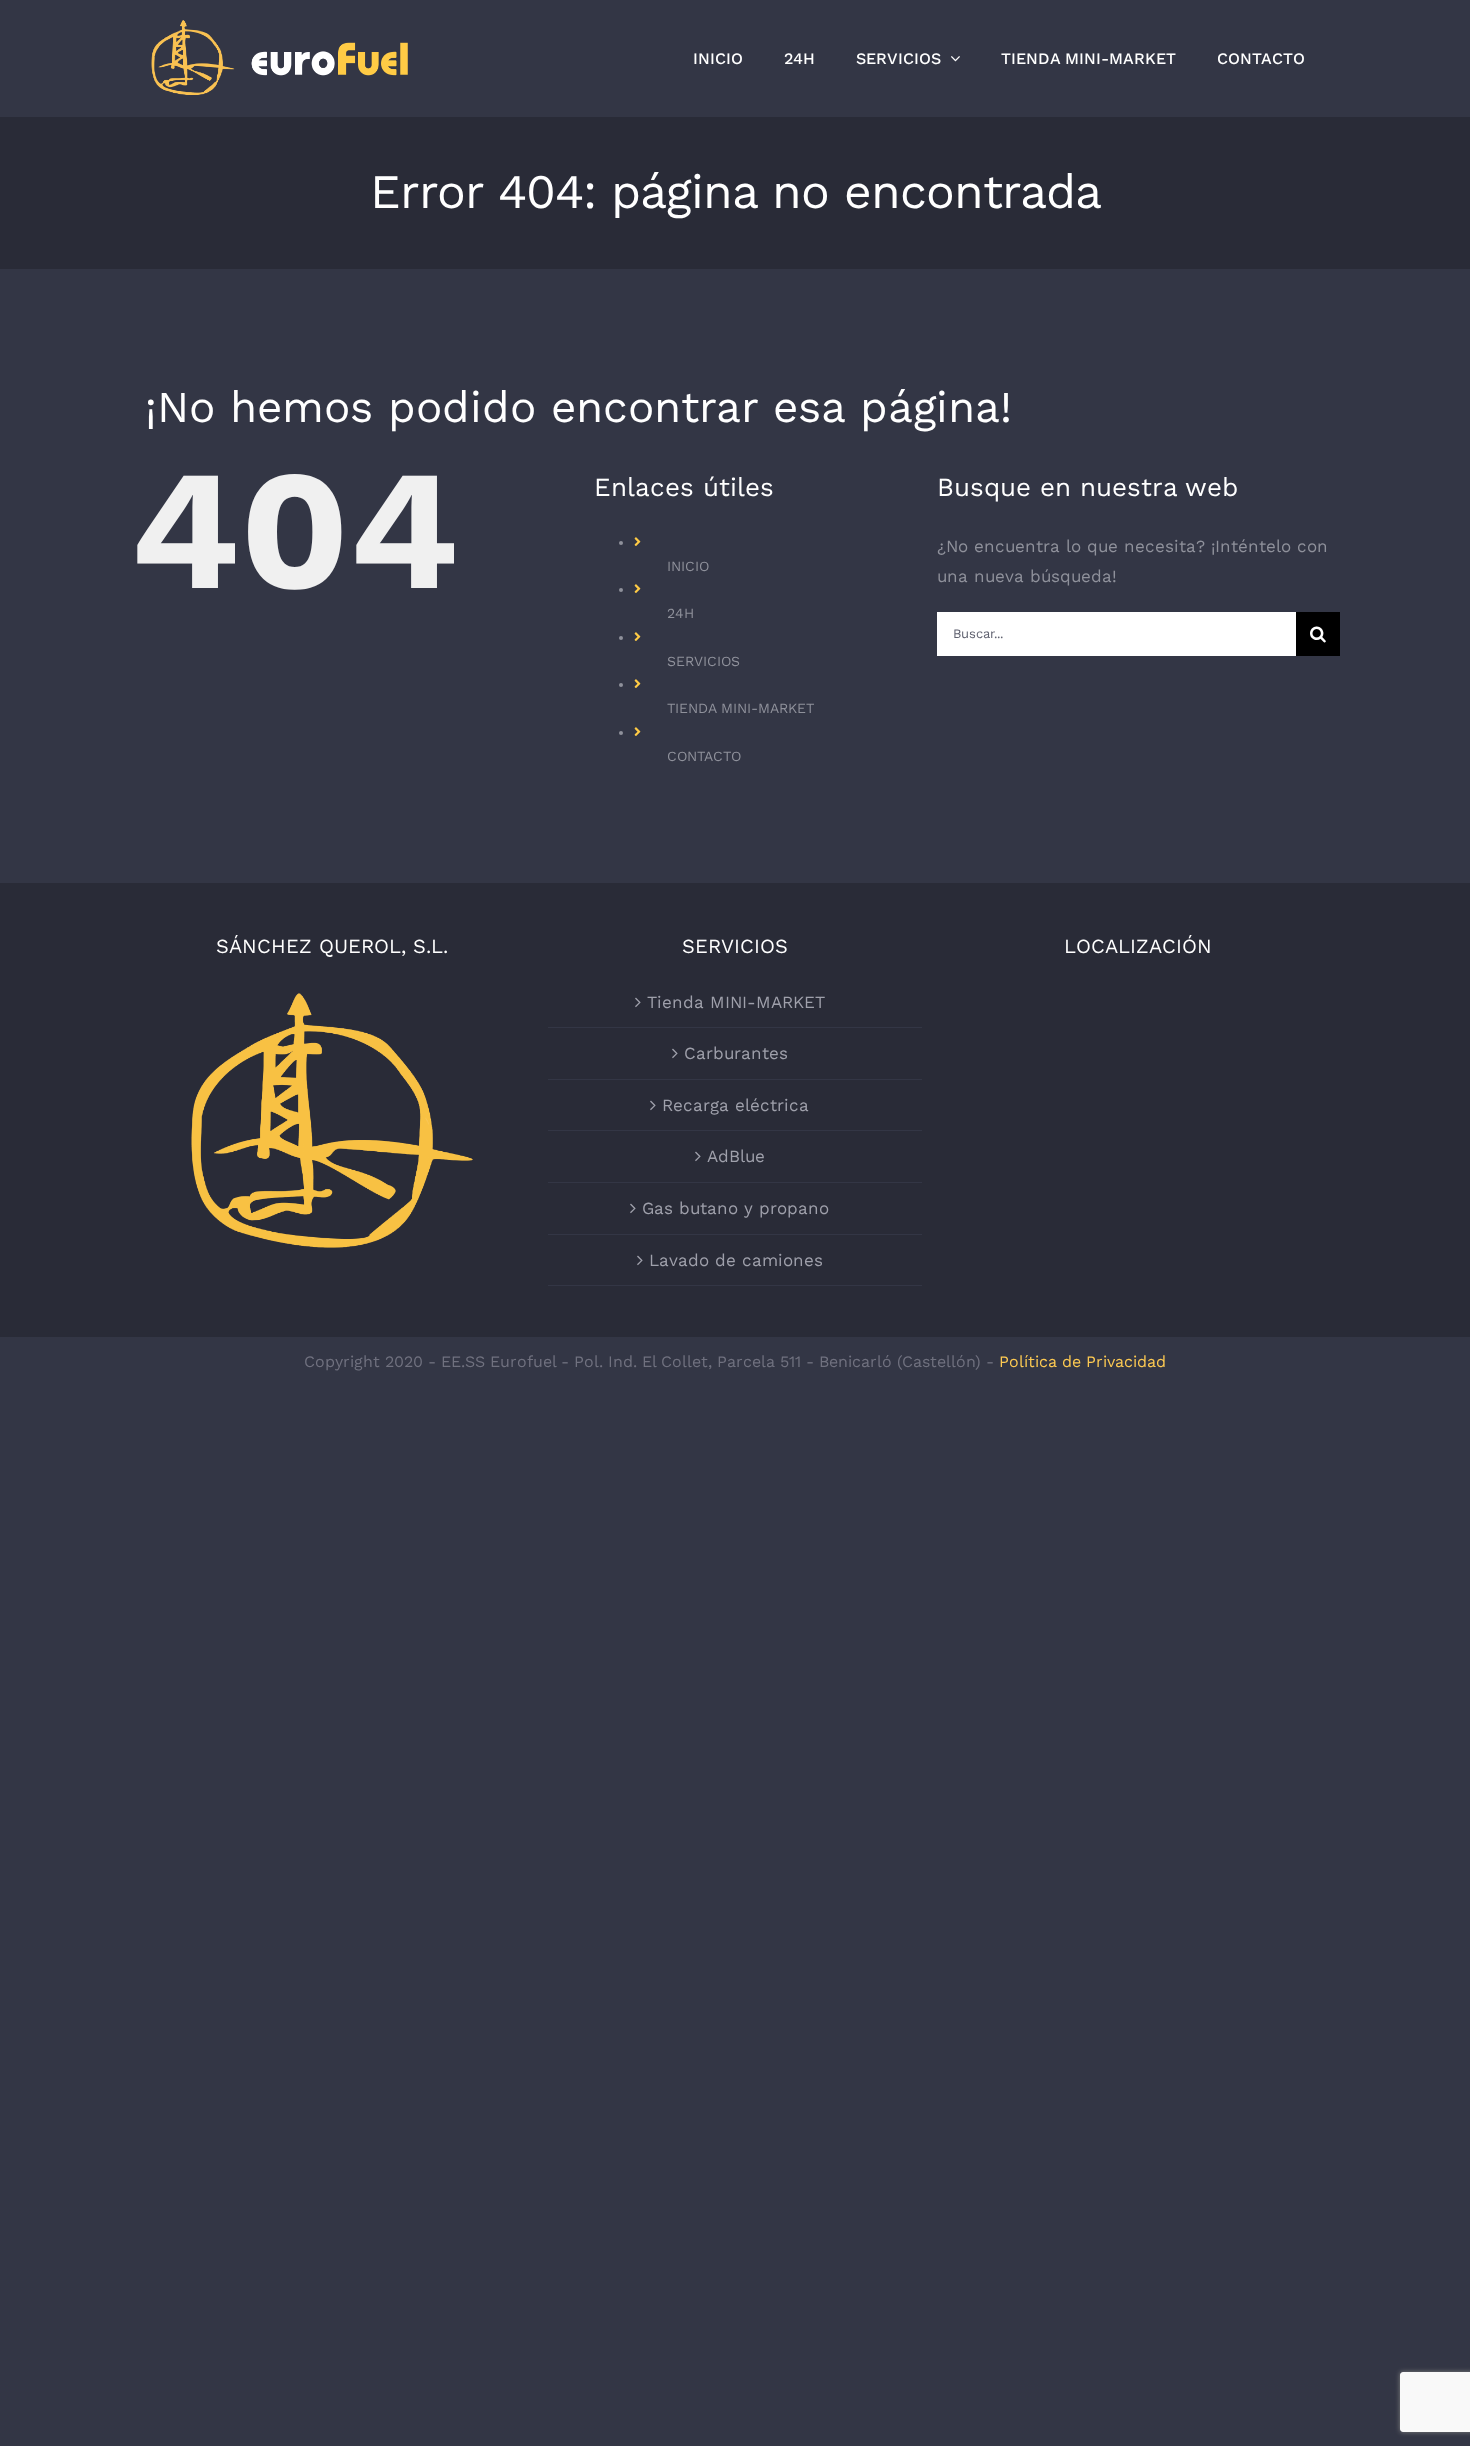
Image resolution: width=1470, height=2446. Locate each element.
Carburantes (736, 1053)
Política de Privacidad (1082, 1361)
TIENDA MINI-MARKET (740, 708)
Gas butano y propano (735, 1208)
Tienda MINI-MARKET (736, 1002)
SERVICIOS (703, 661)
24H (680, 613)
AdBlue (736, 1156)
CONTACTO (704, 756)
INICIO (688, 566)
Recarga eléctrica (735, 1105)
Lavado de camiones (736, 1260)
